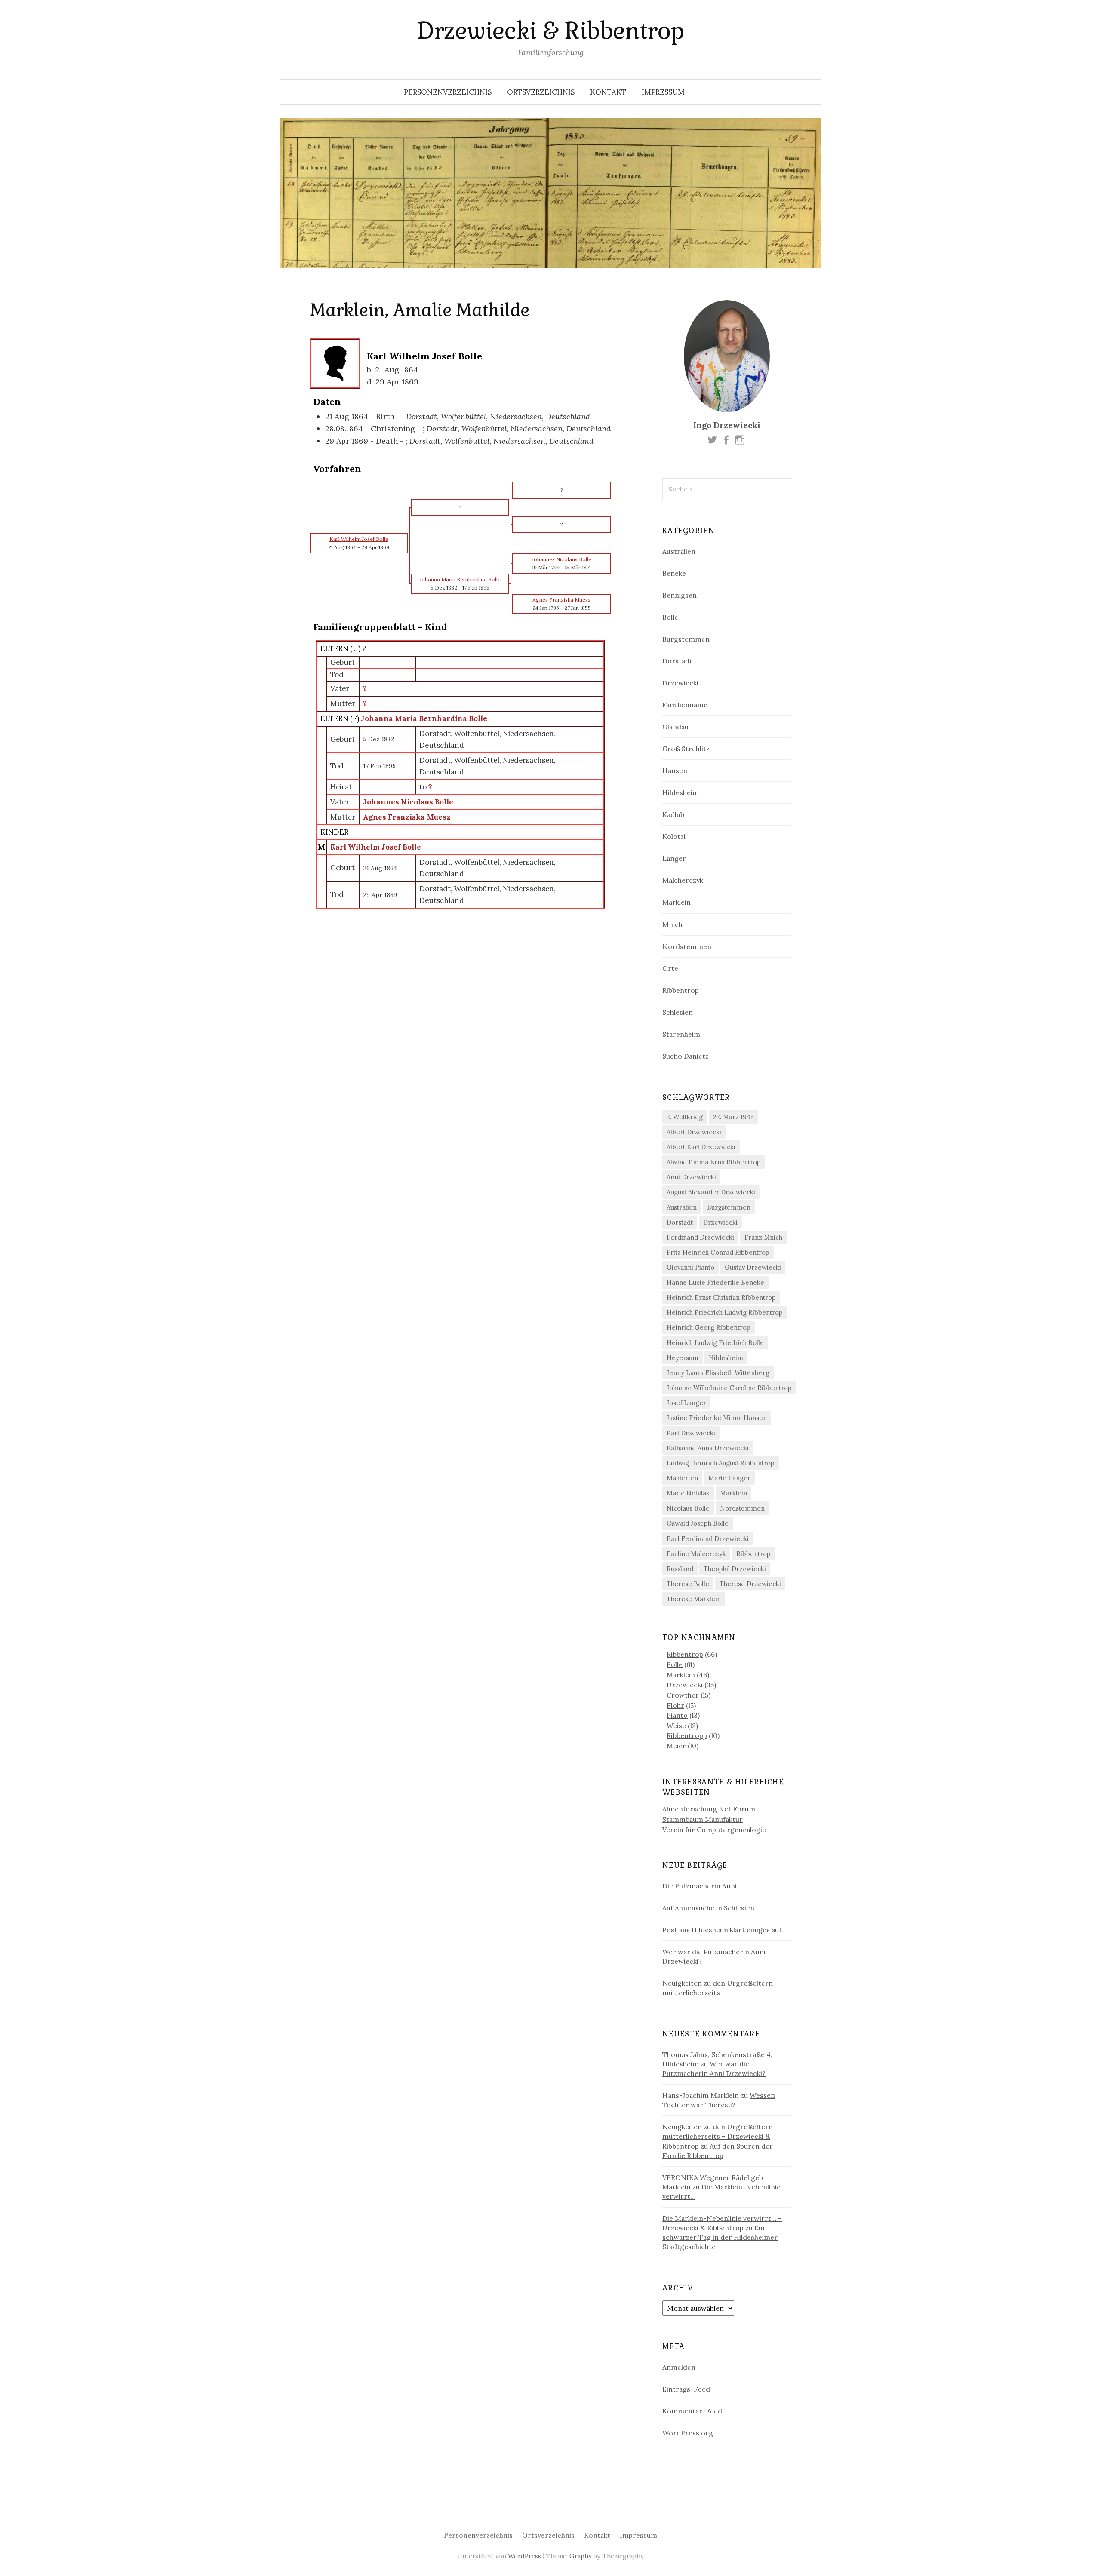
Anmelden (679, 2367)
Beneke (674, 573)
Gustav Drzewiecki (753, 1267)
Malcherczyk (683, 880)
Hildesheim (681, 792)
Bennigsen (680, 595)
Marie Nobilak (688, 1493)
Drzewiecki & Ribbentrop (550, 31)
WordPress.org (688, 2433)
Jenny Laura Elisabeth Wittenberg (718, 1373)
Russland (680, 1569)
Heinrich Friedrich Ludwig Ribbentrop (725, 1313)
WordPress (524, 2556)
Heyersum (683, 1358)
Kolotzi (674, 836)
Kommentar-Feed (692, 2411)
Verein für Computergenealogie (714, 1830)
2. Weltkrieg (685, 1117)
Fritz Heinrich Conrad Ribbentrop (718, 1252)
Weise (676, 1726)
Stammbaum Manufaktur (703, 1819)
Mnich (672, 924)
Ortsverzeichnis (541, 92)
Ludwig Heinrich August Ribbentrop (721, 1463)
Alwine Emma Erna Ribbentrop (714, 1162)
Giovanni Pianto (690, 1267)
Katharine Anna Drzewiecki (708, 1448)
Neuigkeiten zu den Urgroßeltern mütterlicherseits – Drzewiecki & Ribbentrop (718, 2136)
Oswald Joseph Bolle (698, 1523)
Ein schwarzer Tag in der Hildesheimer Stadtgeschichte (720, 2237)
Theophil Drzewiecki (735, 1569)
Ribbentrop (681, 990)
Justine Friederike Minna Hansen (717, 1418)
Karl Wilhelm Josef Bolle (376, 847)
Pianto (677, 1715)
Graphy (581, 2556)
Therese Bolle (688, 1584)
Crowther (683, 1695)
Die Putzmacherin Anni (700, 1886)
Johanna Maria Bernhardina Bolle (424, 718)
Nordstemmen (687, 946)
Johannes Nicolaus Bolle (408, 802)
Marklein (677, 902)
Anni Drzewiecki (691, 1177)
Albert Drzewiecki (694, 1132)
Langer (674, 858)
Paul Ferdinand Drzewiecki (708, 1539)
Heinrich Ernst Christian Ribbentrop (721, 1297)
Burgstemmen (686, 639)
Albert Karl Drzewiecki (701, 1147)
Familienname (685, 705)
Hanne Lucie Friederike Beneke (715, 1282)
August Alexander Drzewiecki (711, 1192)
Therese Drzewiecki (750, 1584)
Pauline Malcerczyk (696, 1554)
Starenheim (681, 1034)
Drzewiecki (680, 683)
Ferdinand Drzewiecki (700, 1237)
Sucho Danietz (686, 1056)
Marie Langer (729, 1478)
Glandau (675, 727)
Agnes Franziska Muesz (407, 817)
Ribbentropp (687, 1735)
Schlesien (678, 1012)
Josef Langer (686, 1403)
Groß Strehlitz (686, 749)
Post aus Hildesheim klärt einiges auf (722, 1930)
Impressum (663, 92)
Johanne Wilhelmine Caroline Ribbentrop (729, 1388)
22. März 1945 (733, 1117)
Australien (679, 551)
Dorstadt (677, 661)
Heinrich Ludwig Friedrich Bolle (715, 1343)
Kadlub (673, 814)
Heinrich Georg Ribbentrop (709, 1328)
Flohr (675, 1705)
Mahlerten (682, 1478)
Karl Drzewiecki (691, 1433)
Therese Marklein (694, 1599)
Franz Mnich (763, 1237)
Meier (676, 1746)
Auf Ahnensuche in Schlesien (708, 1908)
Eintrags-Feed (686, 2389)
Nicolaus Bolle (688, 1508)
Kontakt (608, 92)
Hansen (675, 771)
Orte (670, 968)
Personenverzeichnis (448, 92)
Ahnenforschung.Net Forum (709, 1809)
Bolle (670, 617)
